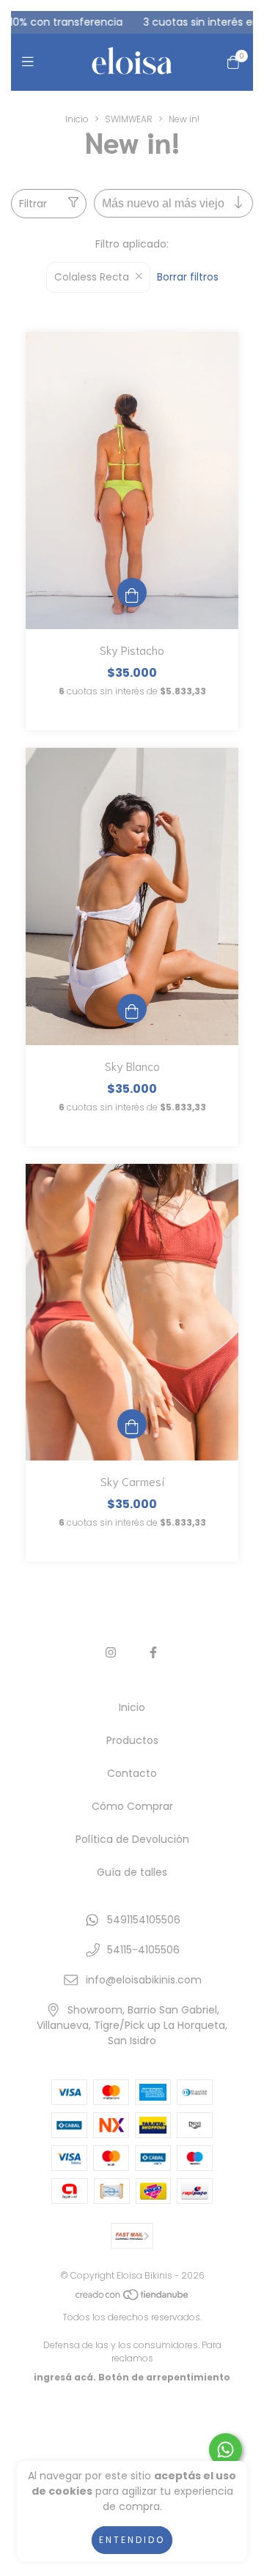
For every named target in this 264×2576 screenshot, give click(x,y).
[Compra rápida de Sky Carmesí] (132, 1424)
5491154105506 (144, 1920)
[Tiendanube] (133, 2298)
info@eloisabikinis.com (144, 1980)
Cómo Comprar (132, 1806)
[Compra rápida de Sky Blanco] (132, 1009)
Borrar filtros (188, 277)
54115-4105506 (143, 1950)
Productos (132, 1740)
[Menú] (31, 62)
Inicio (77, 119)
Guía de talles (132, 1872)
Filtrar (33, 204)
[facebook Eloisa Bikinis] (153, 1653)
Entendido (132, 2540)
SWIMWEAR (129, 119)
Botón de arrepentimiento (164, 2377)
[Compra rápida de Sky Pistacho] (132, 593)
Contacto (132, 1773)
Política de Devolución (132, 1839)
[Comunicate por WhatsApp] (225, 2450)
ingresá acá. (65, 2377)
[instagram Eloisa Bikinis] (111, 1653)
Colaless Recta (92, 277)
